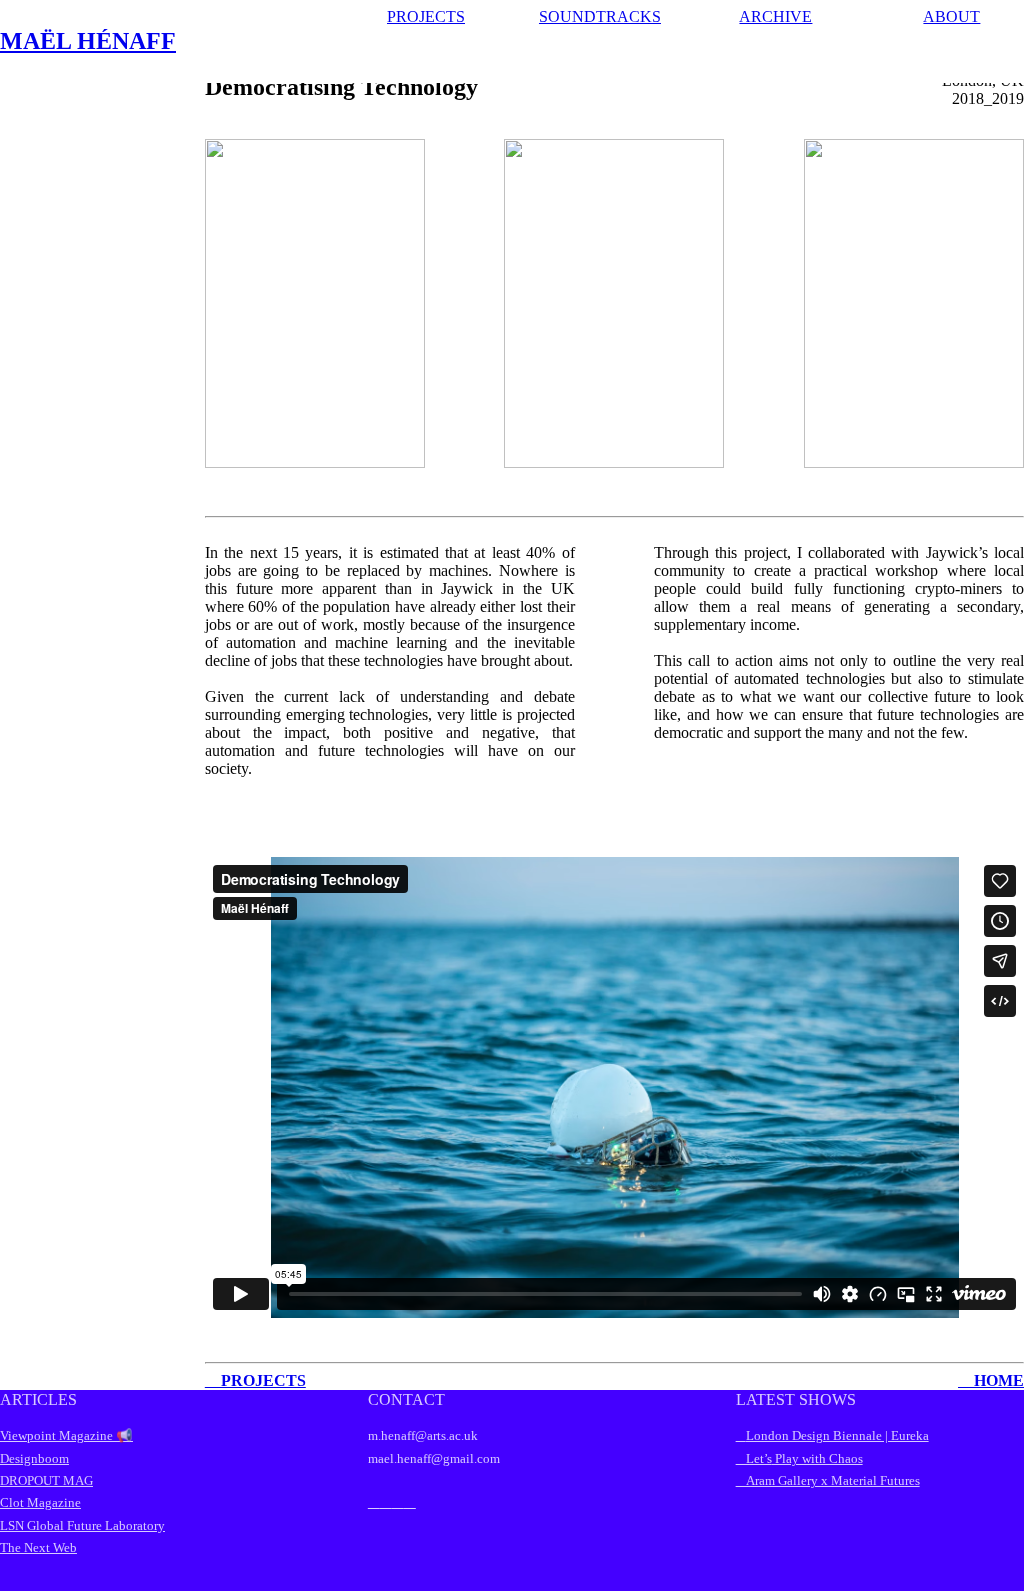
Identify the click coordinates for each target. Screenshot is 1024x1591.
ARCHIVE (775, 16)
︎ (386, 1501)
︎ (410, 1501)
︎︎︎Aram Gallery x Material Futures (828, 1480)
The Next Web (38, 1547)
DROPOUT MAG (46, 1480)
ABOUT (951, 16)
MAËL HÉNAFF (88, 41)
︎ (374, 1501)
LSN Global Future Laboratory (82, 1525)
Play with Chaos (817, 1458)
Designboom (34, 1458)
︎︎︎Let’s (754, 1458)
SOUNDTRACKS (600, 16)
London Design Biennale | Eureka (837, 1435)
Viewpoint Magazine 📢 (66, 1435)
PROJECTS (426, 16)
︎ (398, 1501)
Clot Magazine (40, 1502)
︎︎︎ (741, 1435)
